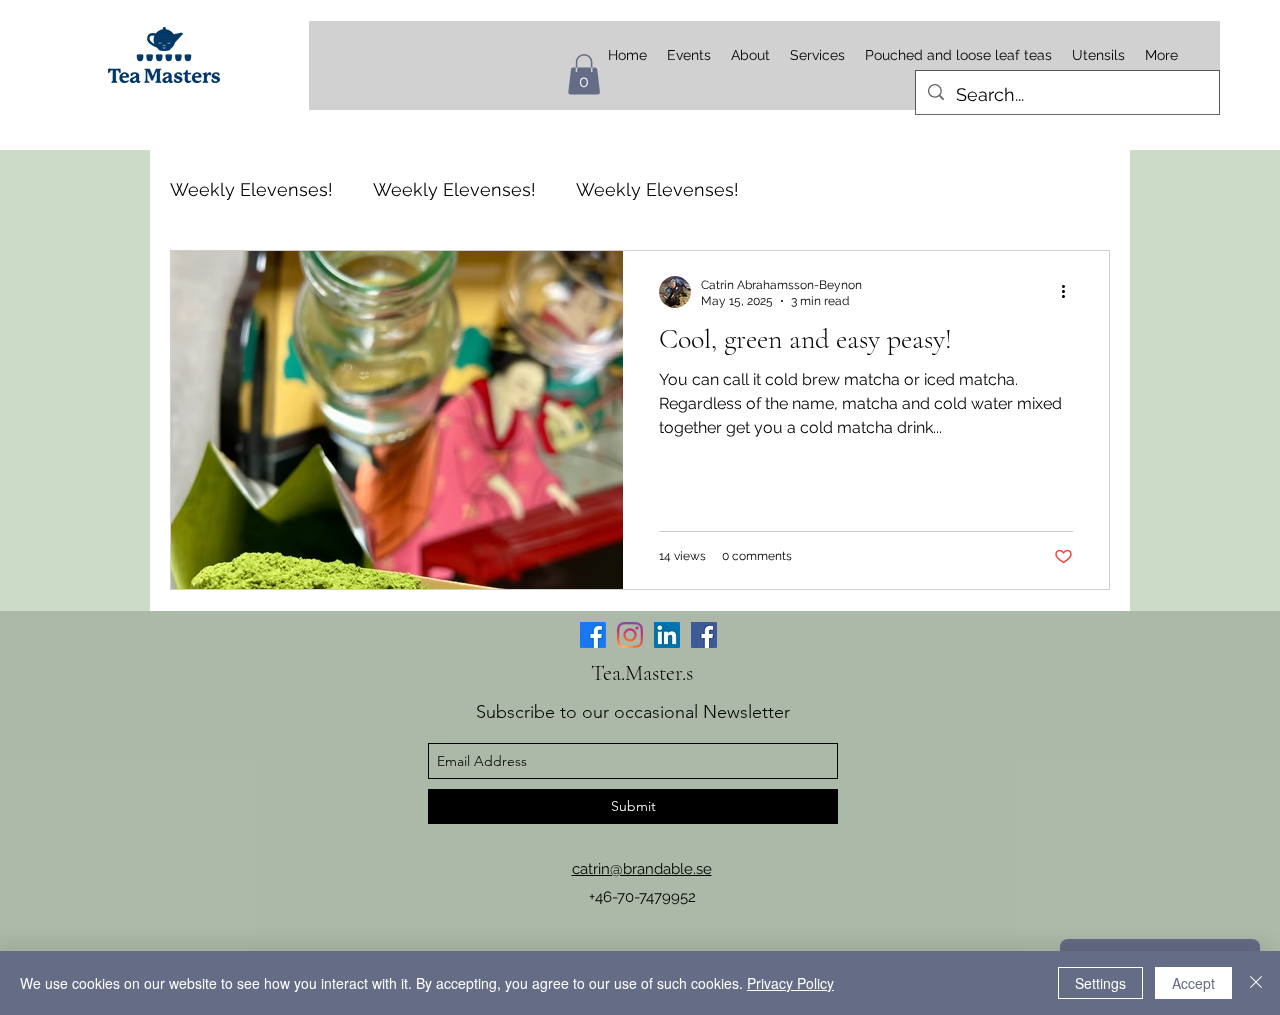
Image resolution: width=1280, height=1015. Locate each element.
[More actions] (1070, 292)
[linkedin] (667, 635)
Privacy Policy (790, 983)
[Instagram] (630, 635)
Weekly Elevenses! (251, 189)
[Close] (1256, 983)
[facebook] (704, 635)
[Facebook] (593, 635)
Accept (1193, 983)
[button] (584, 74)
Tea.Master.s (642, 673)
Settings (1100, 983)
